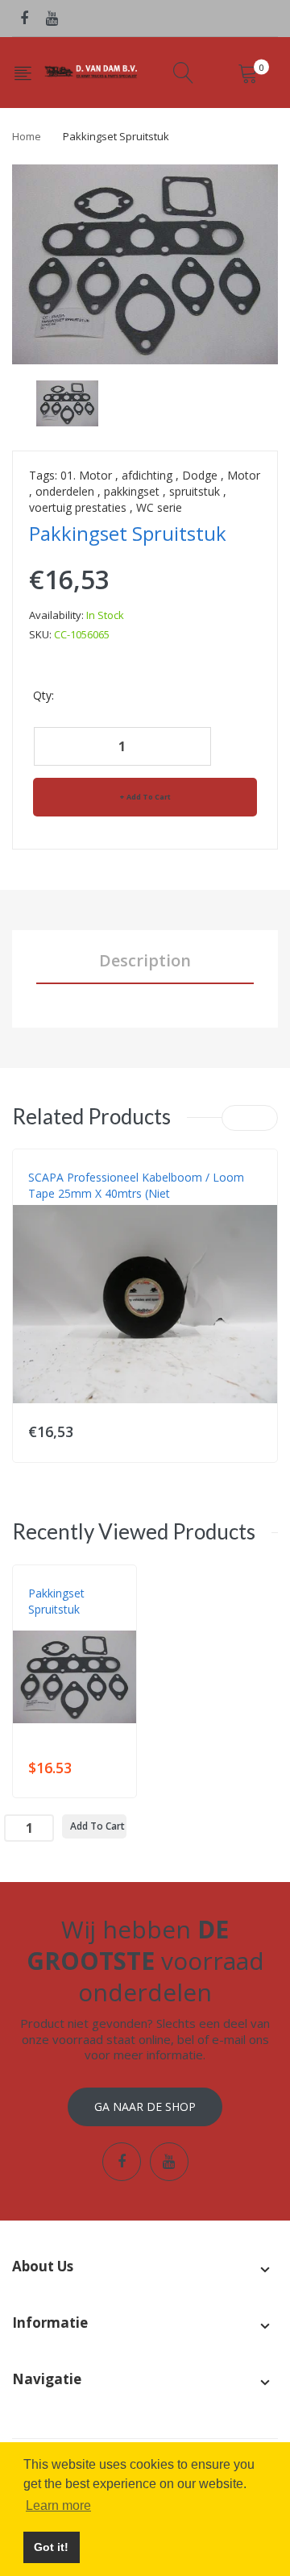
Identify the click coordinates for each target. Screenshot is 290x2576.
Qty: (43, 695)
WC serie (159, 507)
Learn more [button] (58, 2505)
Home (27, 136)
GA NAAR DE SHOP (145, 2107)
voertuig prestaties (78, 507)
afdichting (147, 475)
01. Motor (86, 475)
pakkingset (132, 491)
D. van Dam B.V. (66, 1626)
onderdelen (65, 491)
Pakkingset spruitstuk (56, 1601)
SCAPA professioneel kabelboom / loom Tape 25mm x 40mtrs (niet (136, 1185)
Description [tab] (145, 960)
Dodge (200, 475)
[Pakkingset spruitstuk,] (67, 402)
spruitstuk (195, 491)
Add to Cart (149, 797)
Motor (244, 475)
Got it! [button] (51, 2547)
